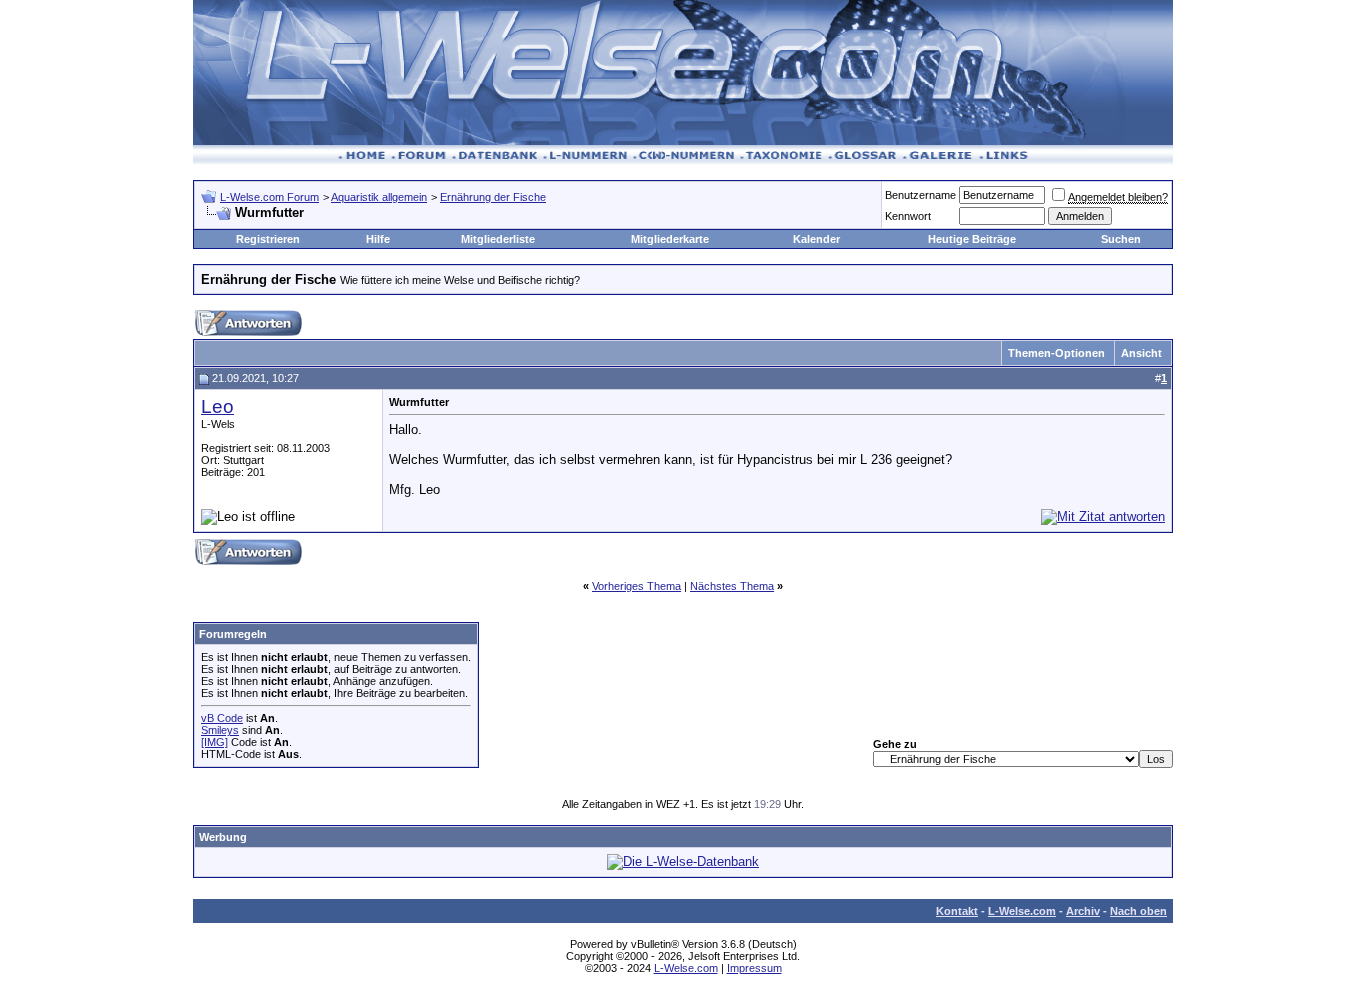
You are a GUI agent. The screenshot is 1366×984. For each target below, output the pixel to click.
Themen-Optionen (1056, 353)
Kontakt (957, 911)
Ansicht (1141, 353)
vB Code (222, 718)
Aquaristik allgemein (379, 197)
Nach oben (1138, 911)
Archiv (1083, 911)
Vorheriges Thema (636, 586)
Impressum (754, 968)
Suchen (1121, 239)
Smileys (220, 730)
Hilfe (378, 239)
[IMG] (214, 742)
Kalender (816, 239)
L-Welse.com (1022, 911)
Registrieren (268, 239)
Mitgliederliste (498, 239)
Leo (217, 406)
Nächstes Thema (732, 586)
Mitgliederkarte (670, 239)
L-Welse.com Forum (269, 197)
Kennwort (908, 216)
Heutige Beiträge (972, 239)
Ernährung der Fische (493, 197)
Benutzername (920, 195)
